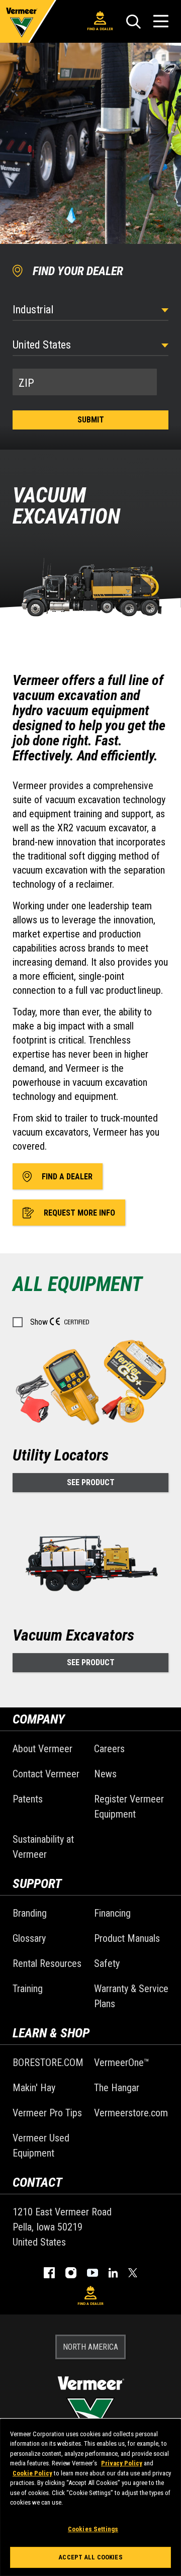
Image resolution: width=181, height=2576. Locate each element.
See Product (91, 1482)
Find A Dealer (100, 29)
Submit (91, 420)
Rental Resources (47, 1963)
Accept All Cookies (90, 2557)
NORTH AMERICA (90, 2347)
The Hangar (117, 2088)
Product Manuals (127, 1938)
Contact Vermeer (46, 1774)
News (105, 1774)
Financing (112, 1913)
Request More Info (79, 1213)
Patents (28, 1799)
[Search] (133, 22)
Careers (109, 1749)
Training (28, 1989)
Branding (30, 1913)
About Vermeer (42, 1749)
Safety (107, 1963)
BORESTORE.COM (48, 2063)
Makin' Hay (34, 2088)
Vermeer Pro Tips (47, 2113)
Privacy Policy (122, 2463)
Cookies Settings (93, 2529)
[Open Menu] (161, 21)
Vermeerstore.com (131, 2113)
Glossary (29, 1938)
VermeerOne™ (122, 2063)
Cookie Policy (32, 2473)
